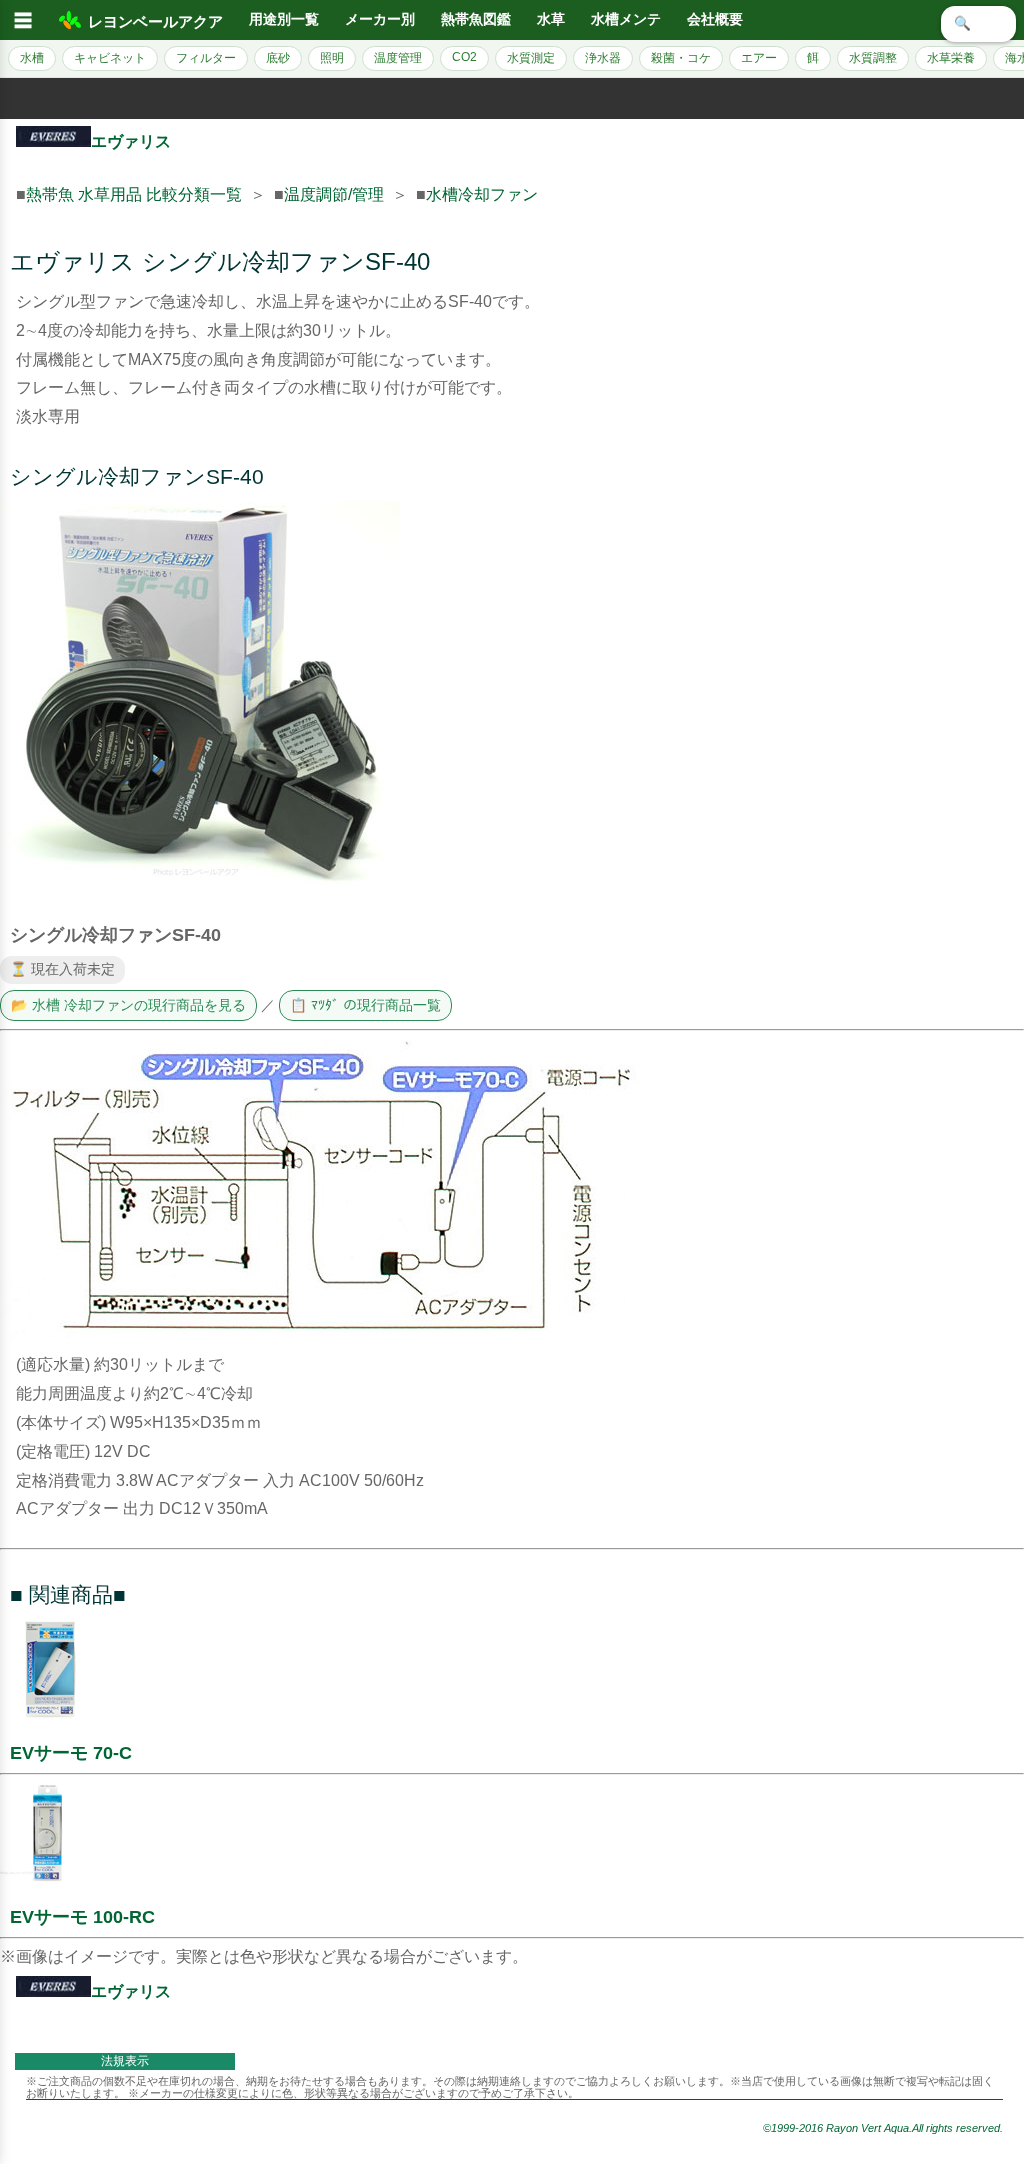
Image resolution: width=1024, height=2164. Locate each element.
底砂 (278, 58)
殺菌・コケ (681, 58)
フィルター (206, 58)
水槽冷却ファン (482, 194)
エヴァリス (131, 141)
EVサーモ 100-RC (82, 1917)
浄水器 (603, 58)
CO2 (464, 57)
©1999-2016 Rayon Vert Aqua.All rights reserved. (883, 2128)
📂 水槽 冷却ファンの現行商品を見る (128, 1005)
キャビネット (110, 58)
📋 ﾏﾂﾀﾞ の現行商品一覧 (365, 1005)
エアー (759, 58)
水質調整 (873, 58)
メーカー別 (380, 19)
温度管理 (398, 58)
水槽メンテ (626, 19)
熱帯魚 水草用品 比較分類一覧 (134, 194)
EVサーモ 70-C (71, 1753)
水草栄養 (951, 58)
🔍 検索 (978, 23)
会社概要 (715, 19)
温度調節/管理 (334, 194)
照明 (332, 58)
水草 (551, 19)
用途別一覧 (284, 19)
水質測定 (531, 58)
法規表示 (125, 2061)
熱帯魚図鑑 (476, 19)
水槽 (32, 58)
